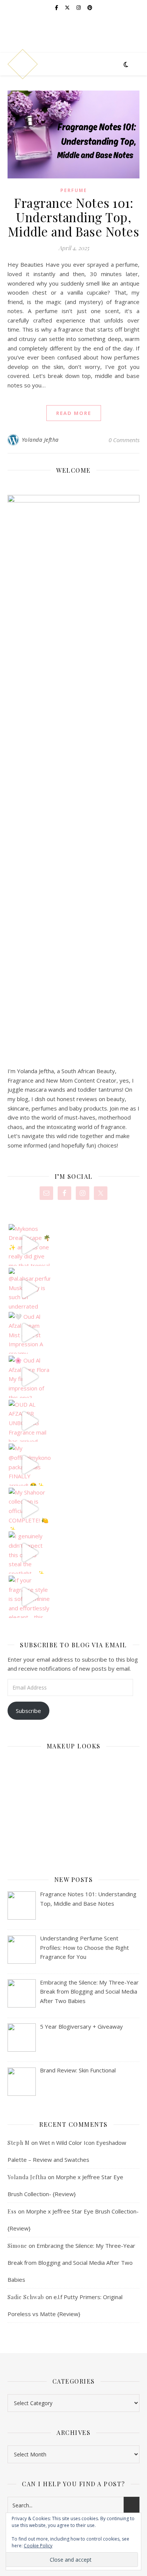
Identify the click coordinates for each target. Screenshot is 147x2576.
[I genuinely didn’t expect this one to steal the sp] (30, 1553)
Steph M (19, 2143)
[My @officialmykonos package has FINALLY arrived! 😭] (30, 1465)
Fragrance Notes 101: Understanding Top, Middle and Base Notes (74, 217)
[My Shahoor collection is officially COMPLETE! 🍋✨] (30, 1509)
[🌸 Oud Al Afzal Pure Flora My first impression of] (30, 1377)
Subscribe (28, 1711)
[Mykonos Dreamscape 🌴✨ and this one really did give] (30, 1245)
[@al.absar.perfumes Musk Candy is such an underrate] (30, 1289)
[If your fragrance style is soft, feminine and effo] (30, 1597)
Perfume (74, 190)
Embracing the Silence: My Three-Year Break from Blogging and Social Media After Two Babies (71, 2263)
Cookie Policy (38, 2546)
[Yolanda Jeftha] (23, 64)
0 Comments (124, 440)
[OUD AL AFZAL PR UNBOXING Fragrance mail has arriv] (30, 1421)
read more (74, 413)
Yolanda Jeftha (40, 440)
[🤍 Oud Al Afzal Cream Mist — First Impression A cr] (30, 1333)
